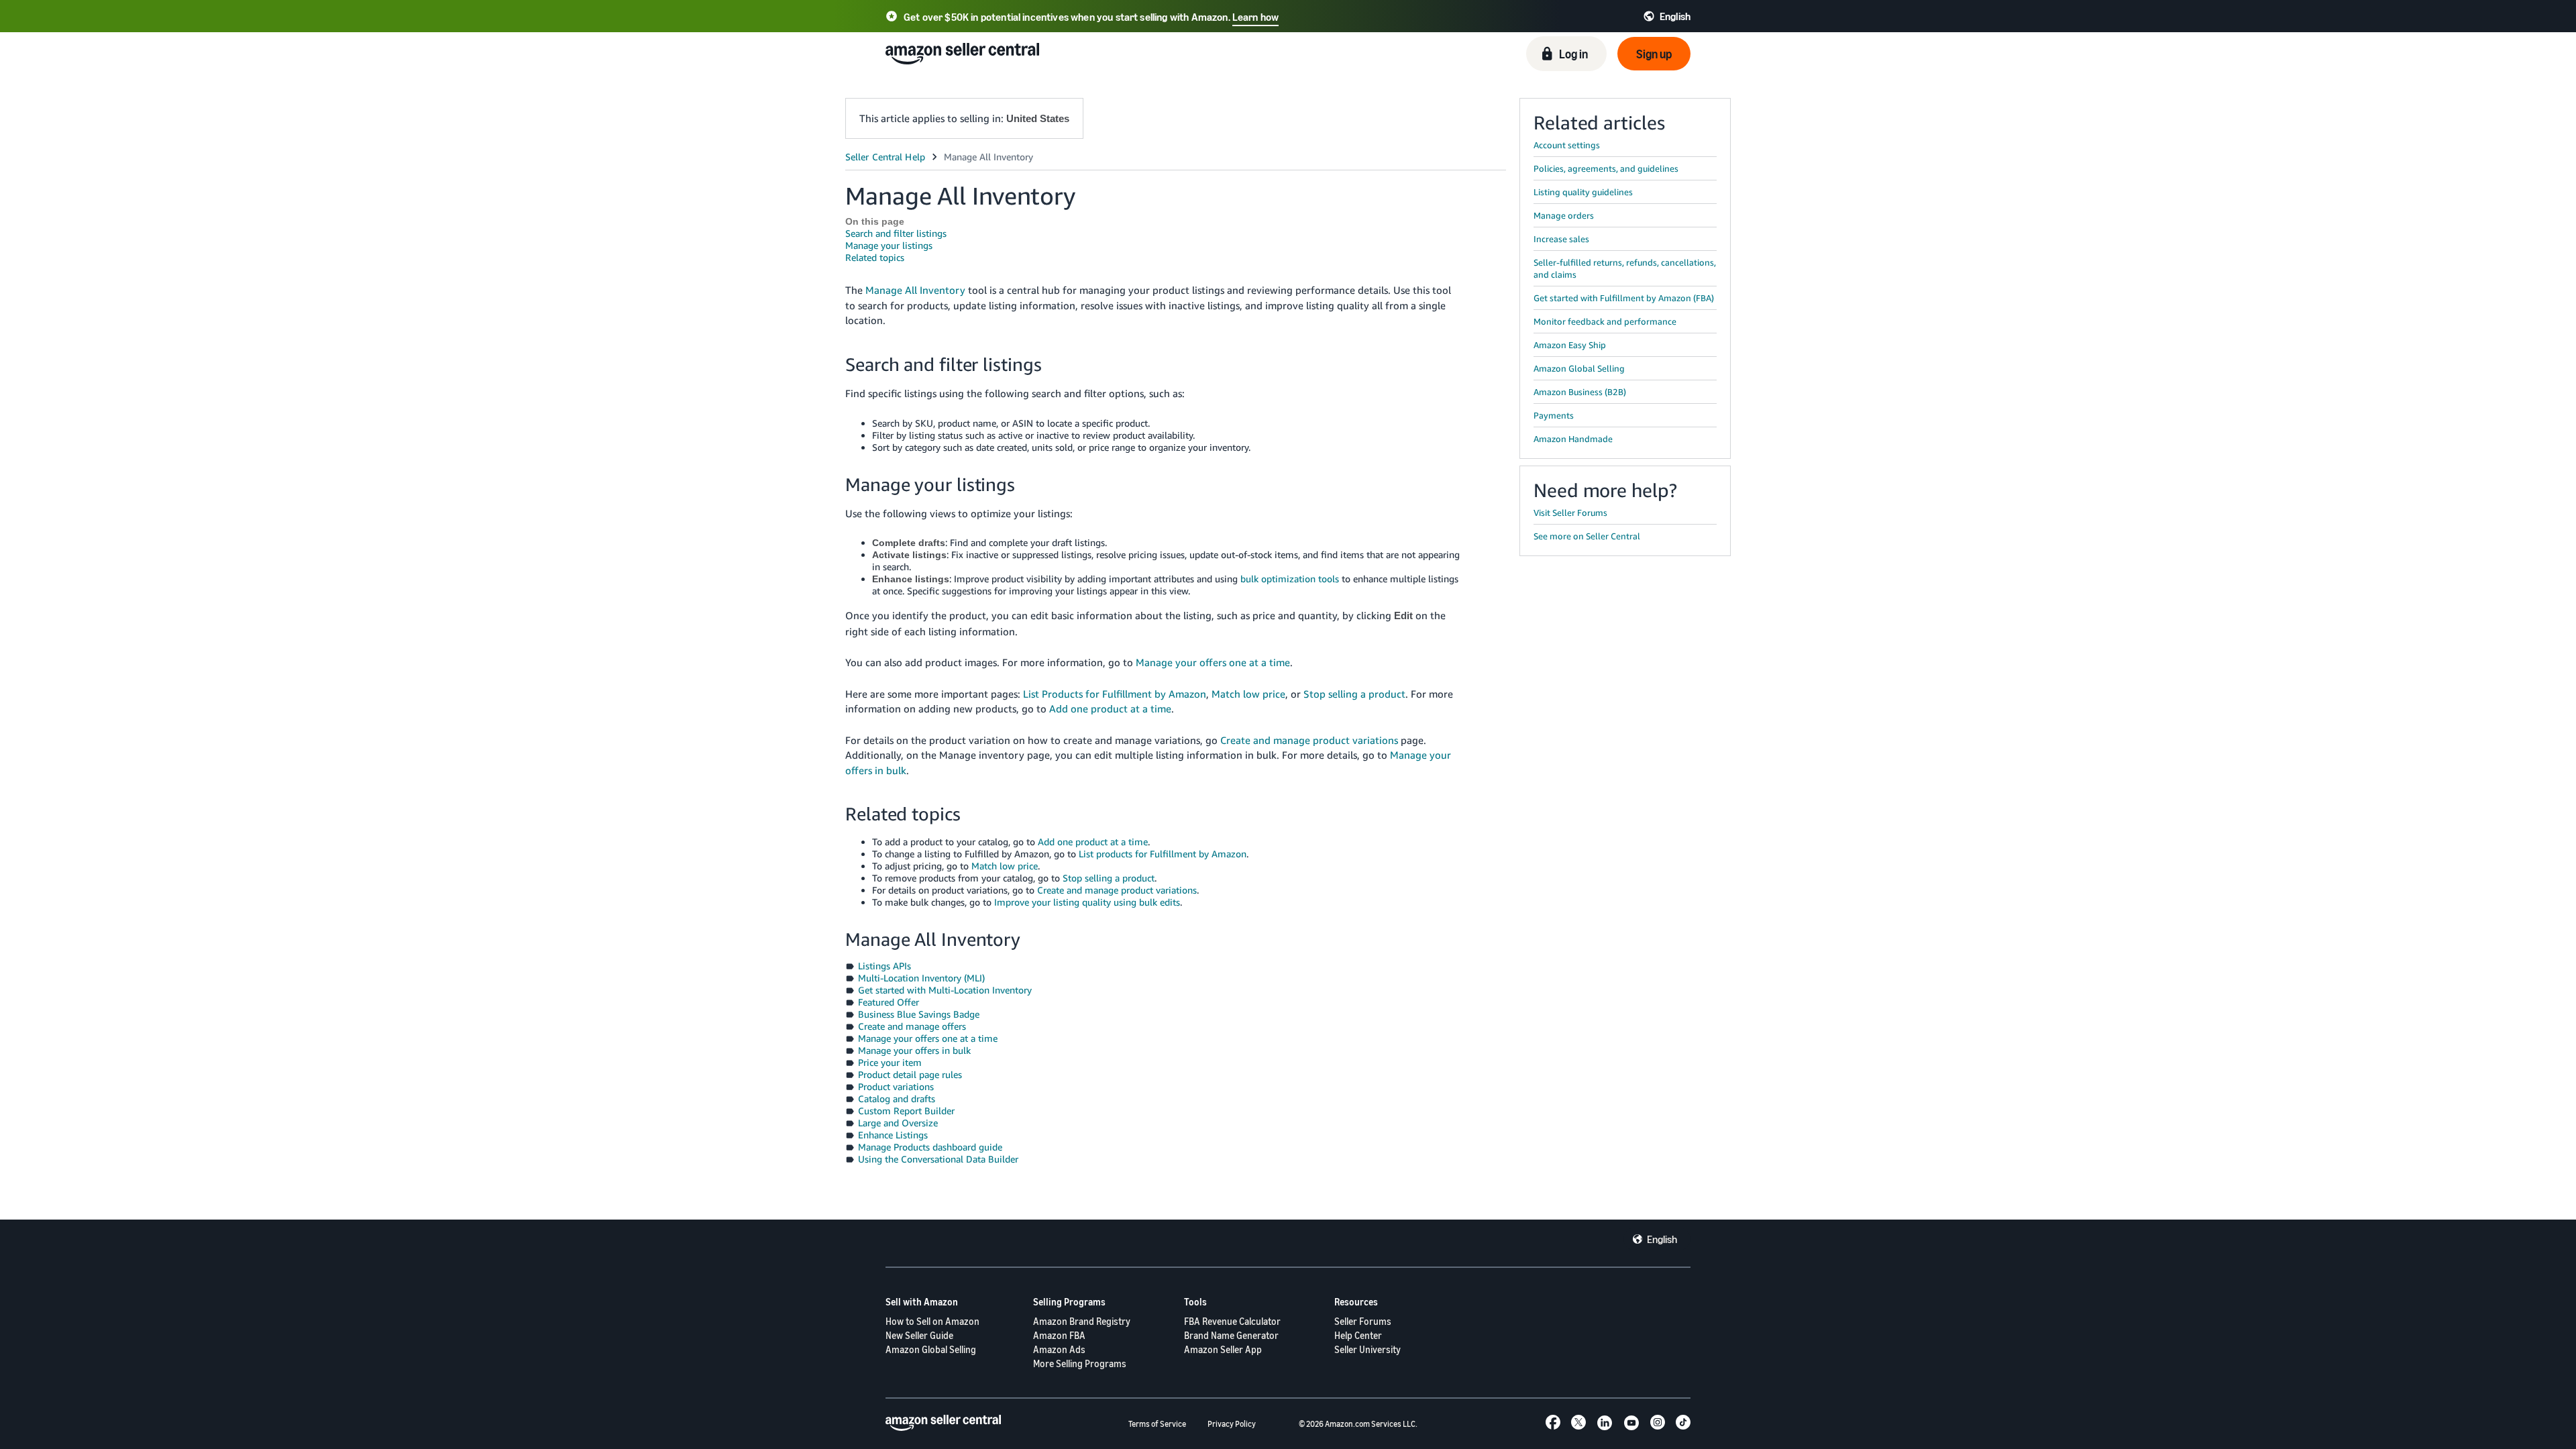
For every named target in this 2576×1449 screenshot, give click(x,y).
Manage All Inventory (915, 290)
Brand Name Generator (1231, 1335)
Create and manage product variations (1309, 740)
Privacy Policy (1232, 1424)
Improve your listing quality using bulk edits (1087, 902)
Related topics (875, 257)
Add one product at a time (1110, 708)
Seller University (1367, 1349)
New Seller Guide (919, 1335)
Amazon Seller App (1223, 1349)
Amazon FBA (1059, 1335)
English (1662, 1239)
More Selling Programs (1080, 1363)
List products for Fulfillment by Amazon (1163, 854)
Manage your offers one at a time (1213, 662)
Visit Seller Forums (1570, 513)
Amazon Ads (1059, 1349)
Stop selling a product (1354, 694)
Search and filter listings (896, 233)
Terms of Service (1157, 1424)
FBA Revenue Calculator (1232, 1321)
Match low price (1248, 694)
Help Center (1358, 1335)
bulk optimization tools (1290, 579)
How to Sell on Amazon (932, 1321)
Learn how (1255, 17)
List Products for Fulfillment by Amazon (1115, 694)
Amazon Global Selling (931, 1349)
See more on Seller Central (1587, 536)
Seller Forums (1363, 1321)
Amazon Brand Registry (1082, 1321)
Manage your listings (889, 245)
